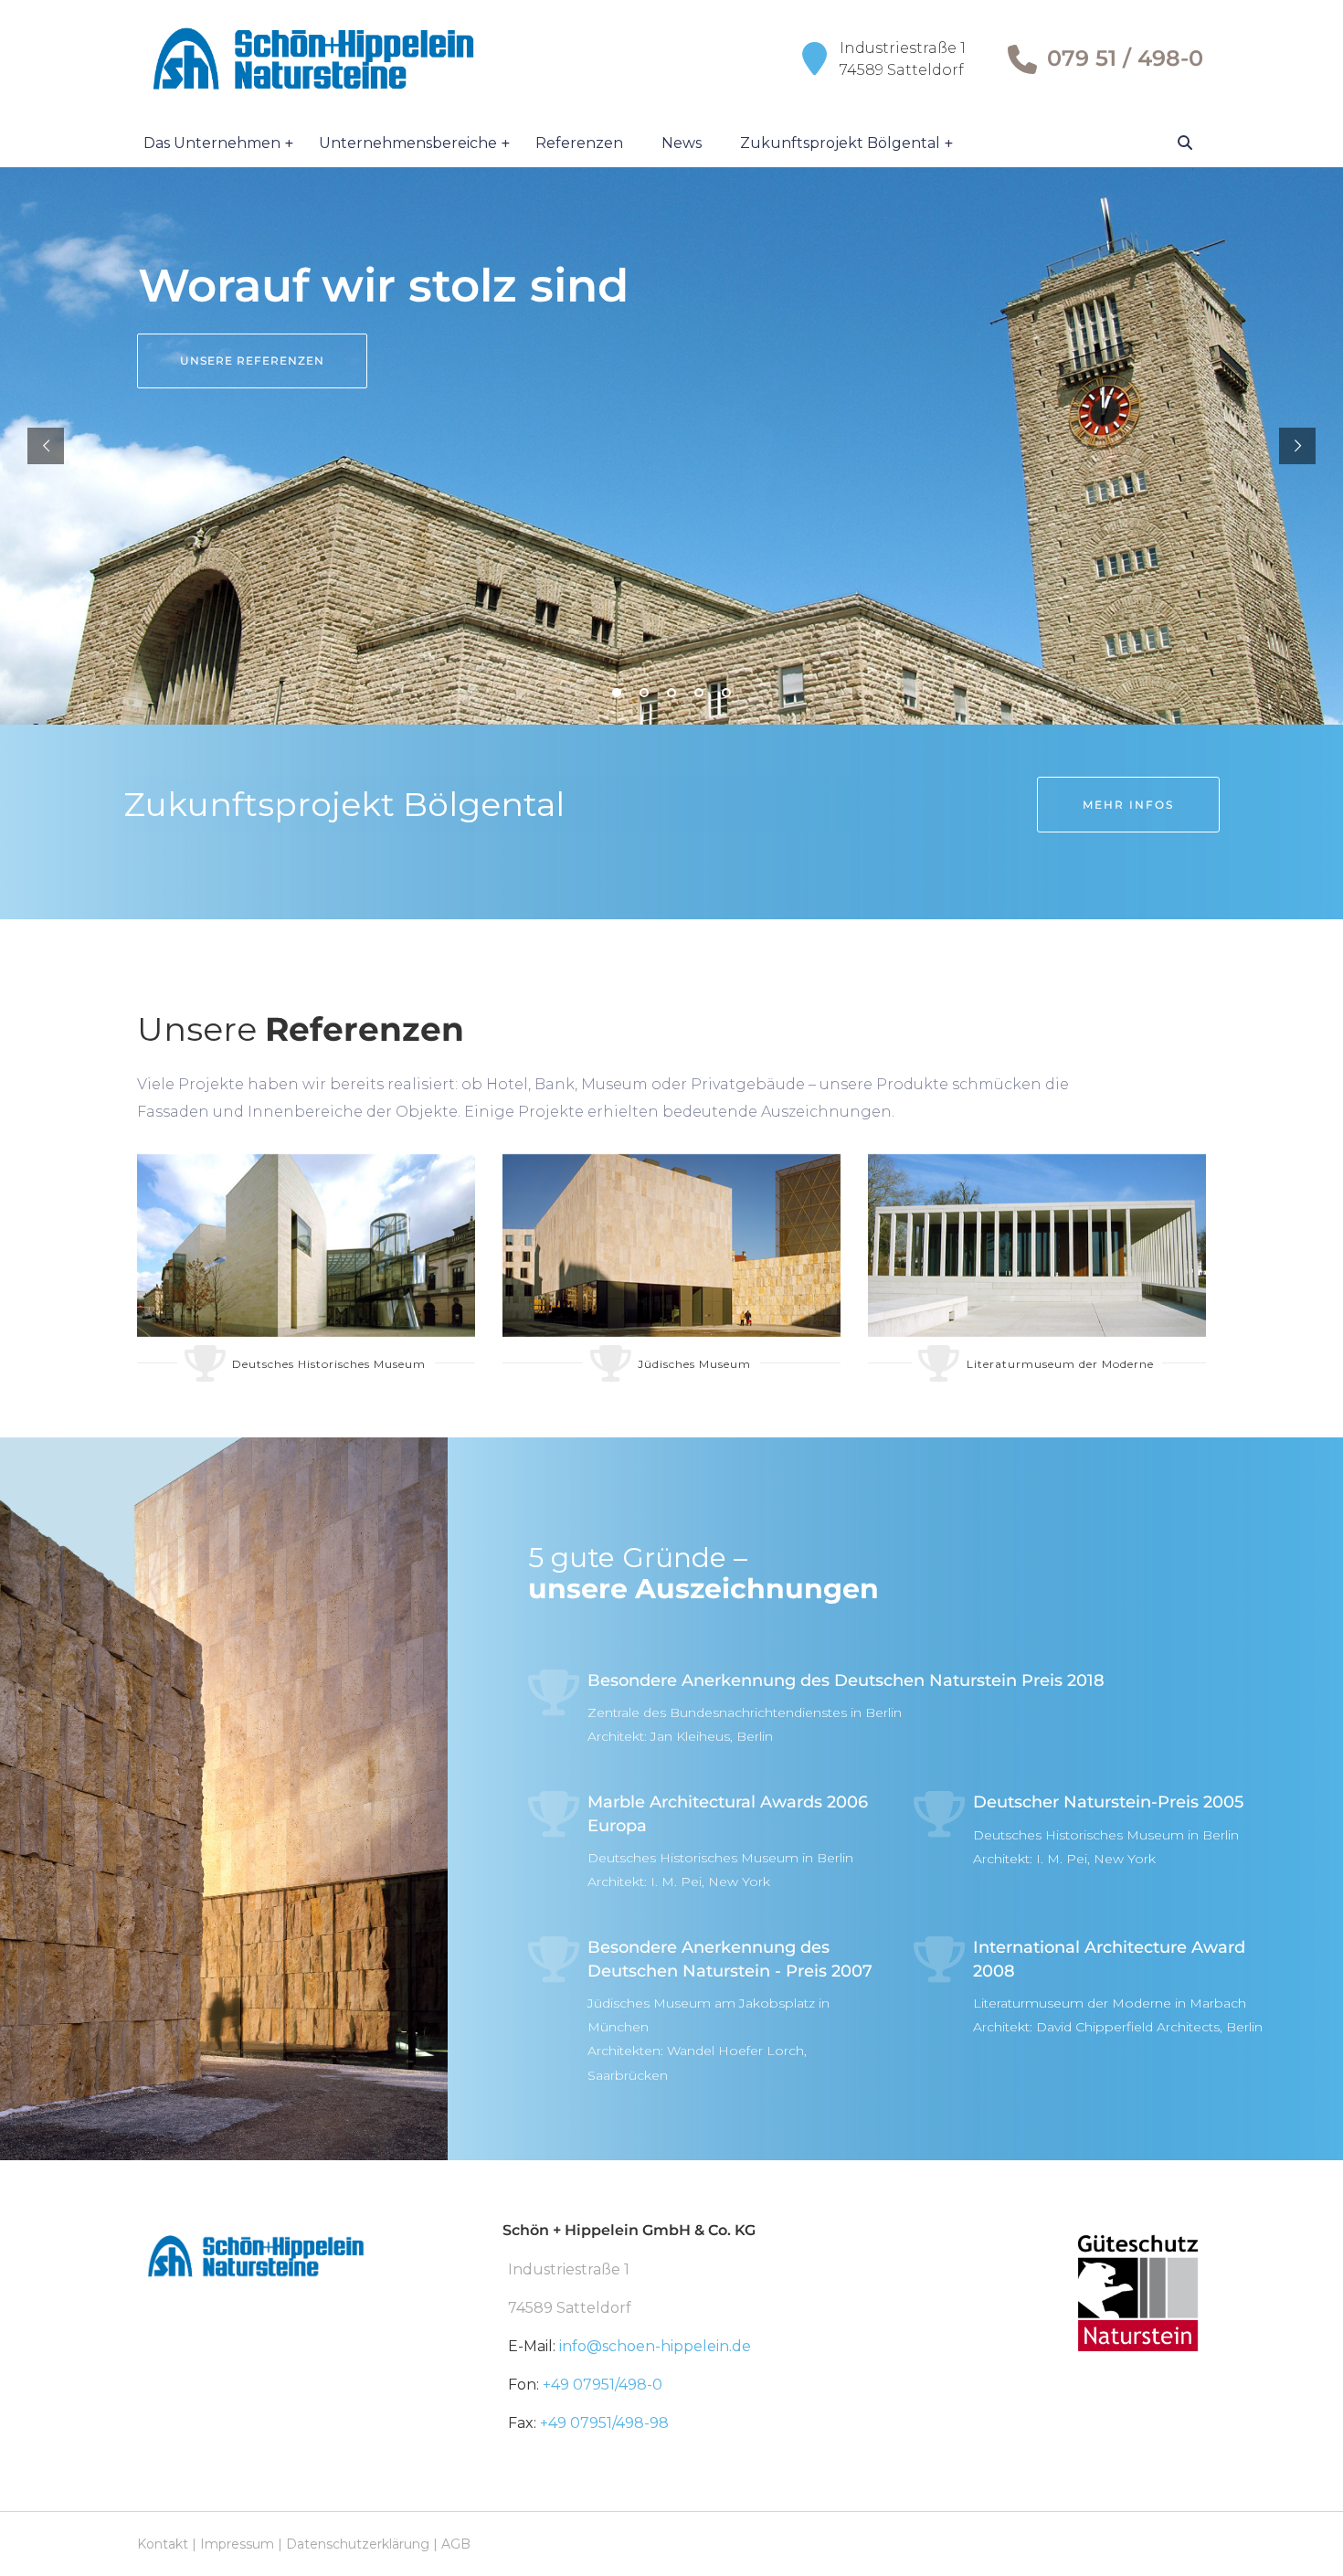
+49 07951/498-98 (604, 2423)
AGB (456, 2544)
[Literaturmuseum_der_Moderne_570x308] (1037, 1246)
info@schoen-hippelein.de (655, 2346)
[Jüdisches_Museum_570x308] (671, 1246)
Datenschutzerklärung (358, 2544)
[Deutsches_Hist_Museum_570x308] (306, 1246)
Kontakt (163, 2544)
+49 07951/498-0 (603, 2385)
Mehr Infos (1128, 805)
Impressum (237, 2544)
